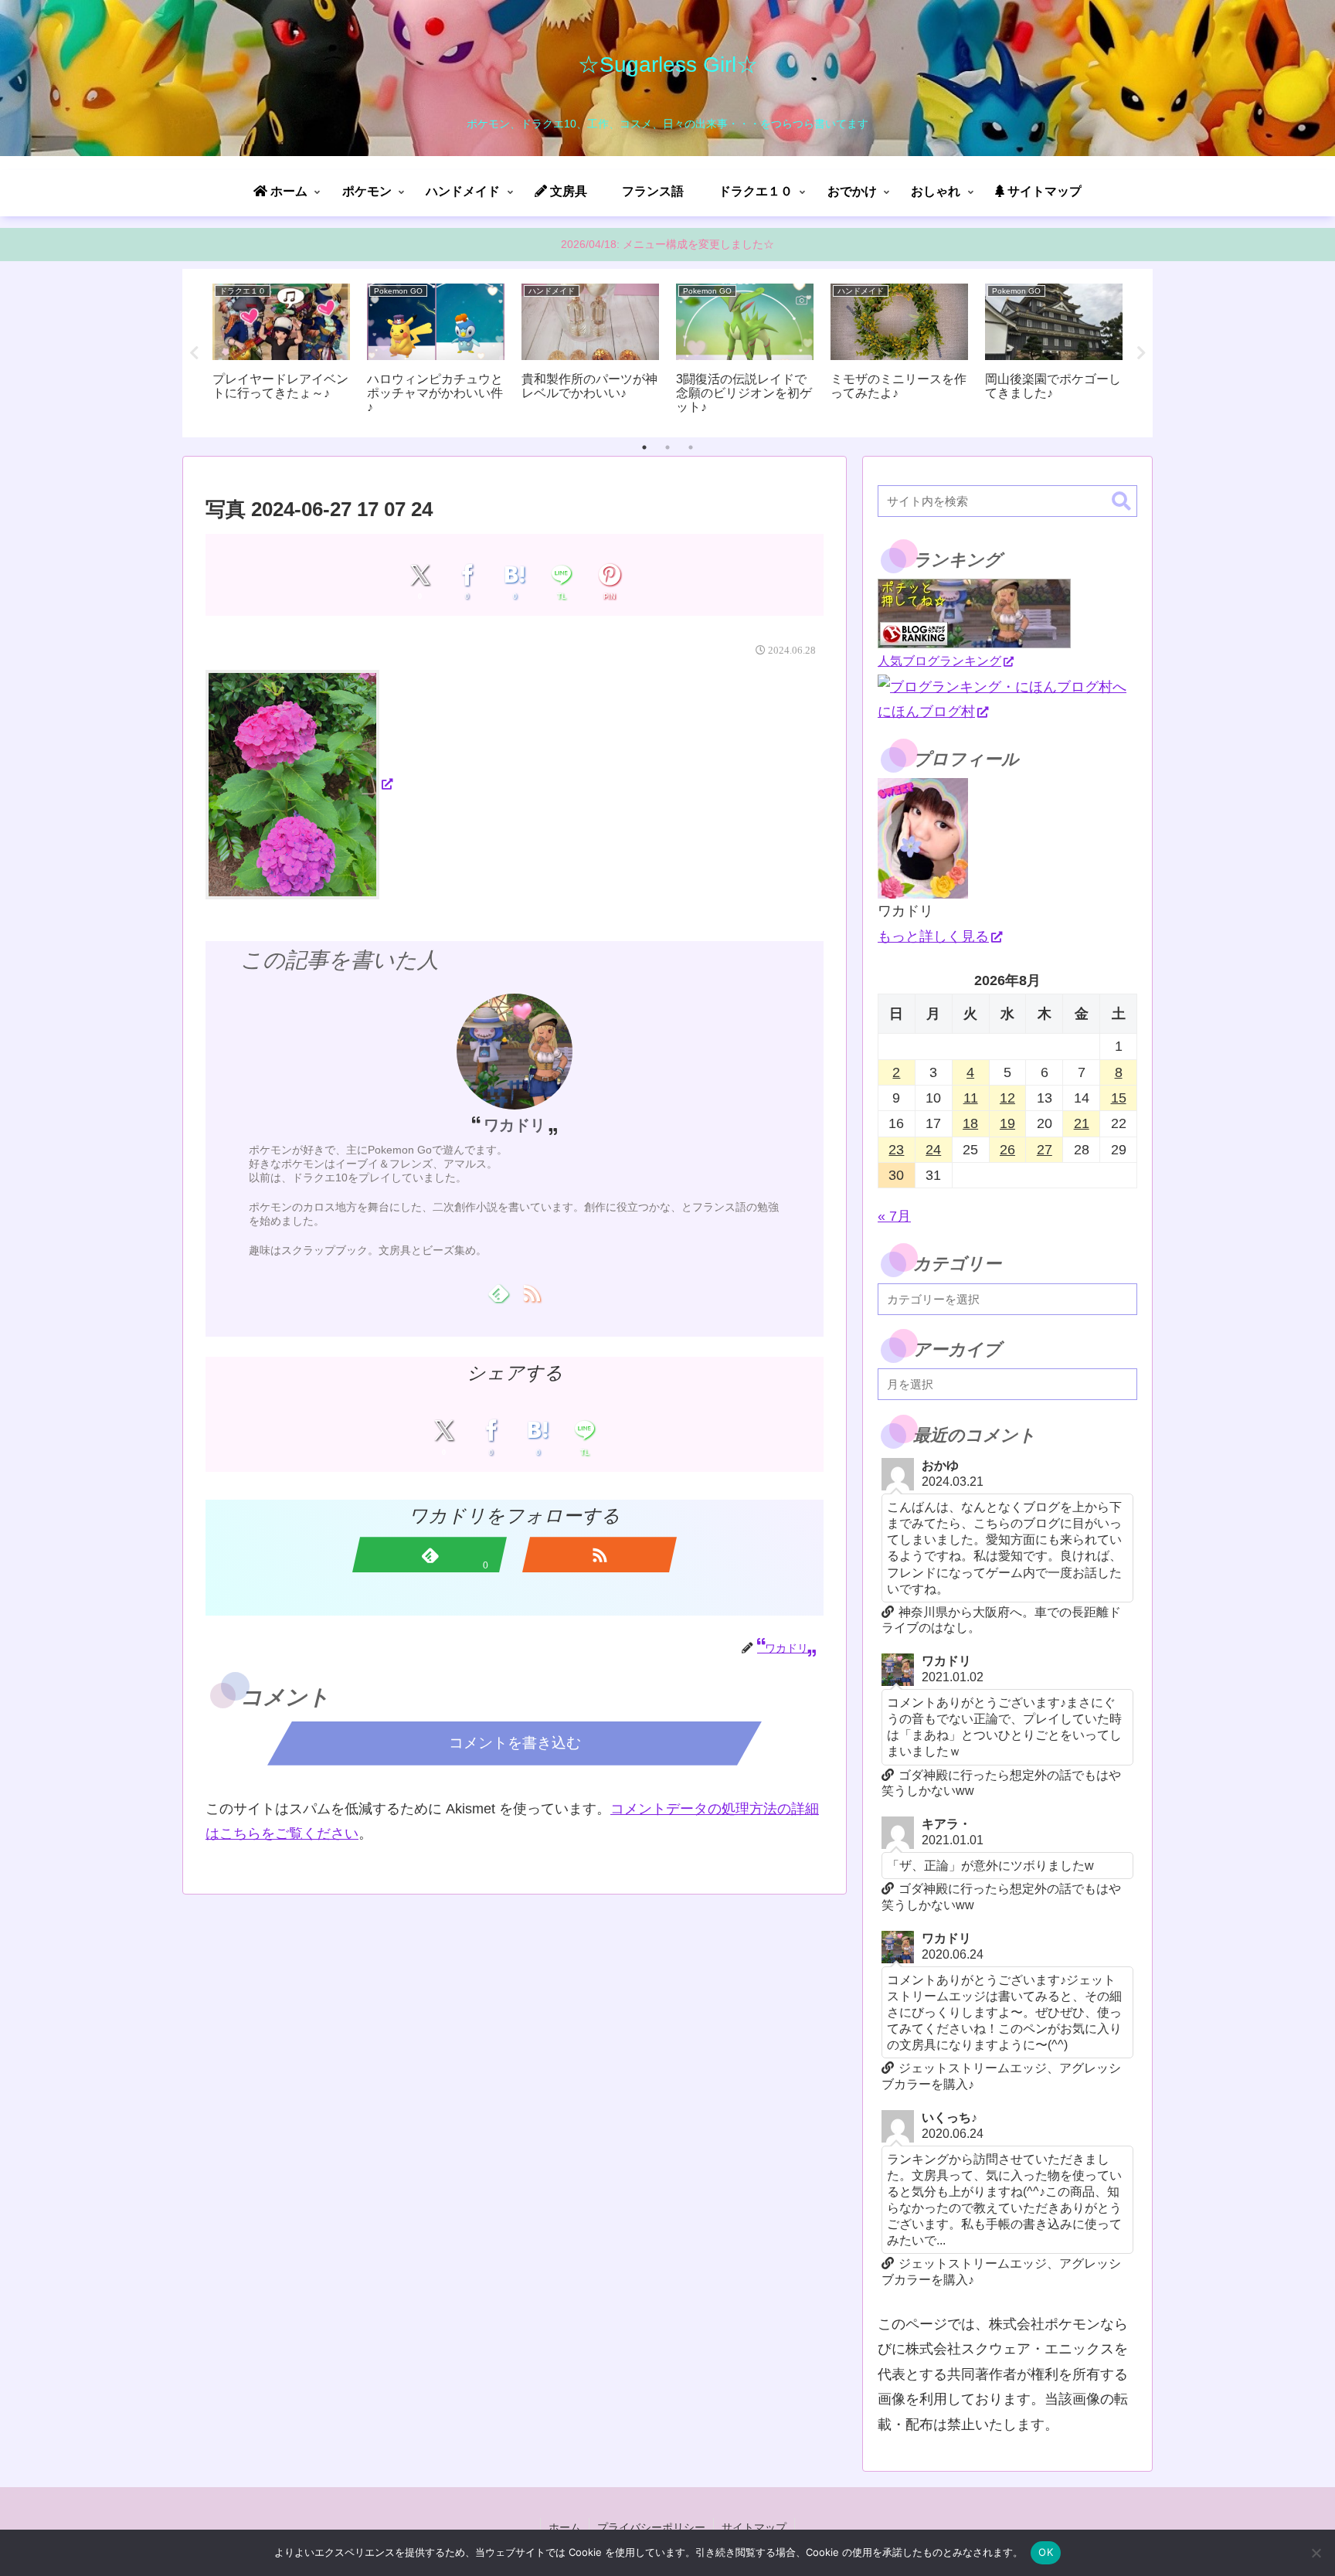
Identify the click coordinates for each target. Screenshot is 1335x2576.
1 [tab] (644, 447)
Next (1141, 353)
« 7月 (894, 1216)
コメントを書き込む (515, 1743)
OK (1046, 2552)
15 (1119, 1098)
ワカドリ (515, 1125)
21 (1082, 1123)
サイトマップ (754, 2527)
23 (896, 1150)
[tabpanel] (281, 350)
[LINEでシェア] (562, 575)
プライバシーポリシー (651, 2527)
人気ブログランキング (939, 661)
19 (1007, 1123)
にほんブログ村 (926, 712)
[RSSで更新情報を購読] (531, 1293)
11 (971, 1098)
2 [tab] (667, 447)
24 (933, 1150)
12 (1007, 1098)
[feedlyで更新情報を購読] (498, 1293)
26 (1007, 1150)
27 (1045, 1150)
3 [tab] (691, 447)
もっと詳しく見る (933, 936)
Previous (194, 353)
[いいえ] (1316, 2553)
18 (970, 1123)
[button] (1121, 502)
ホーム (565, 2527)
